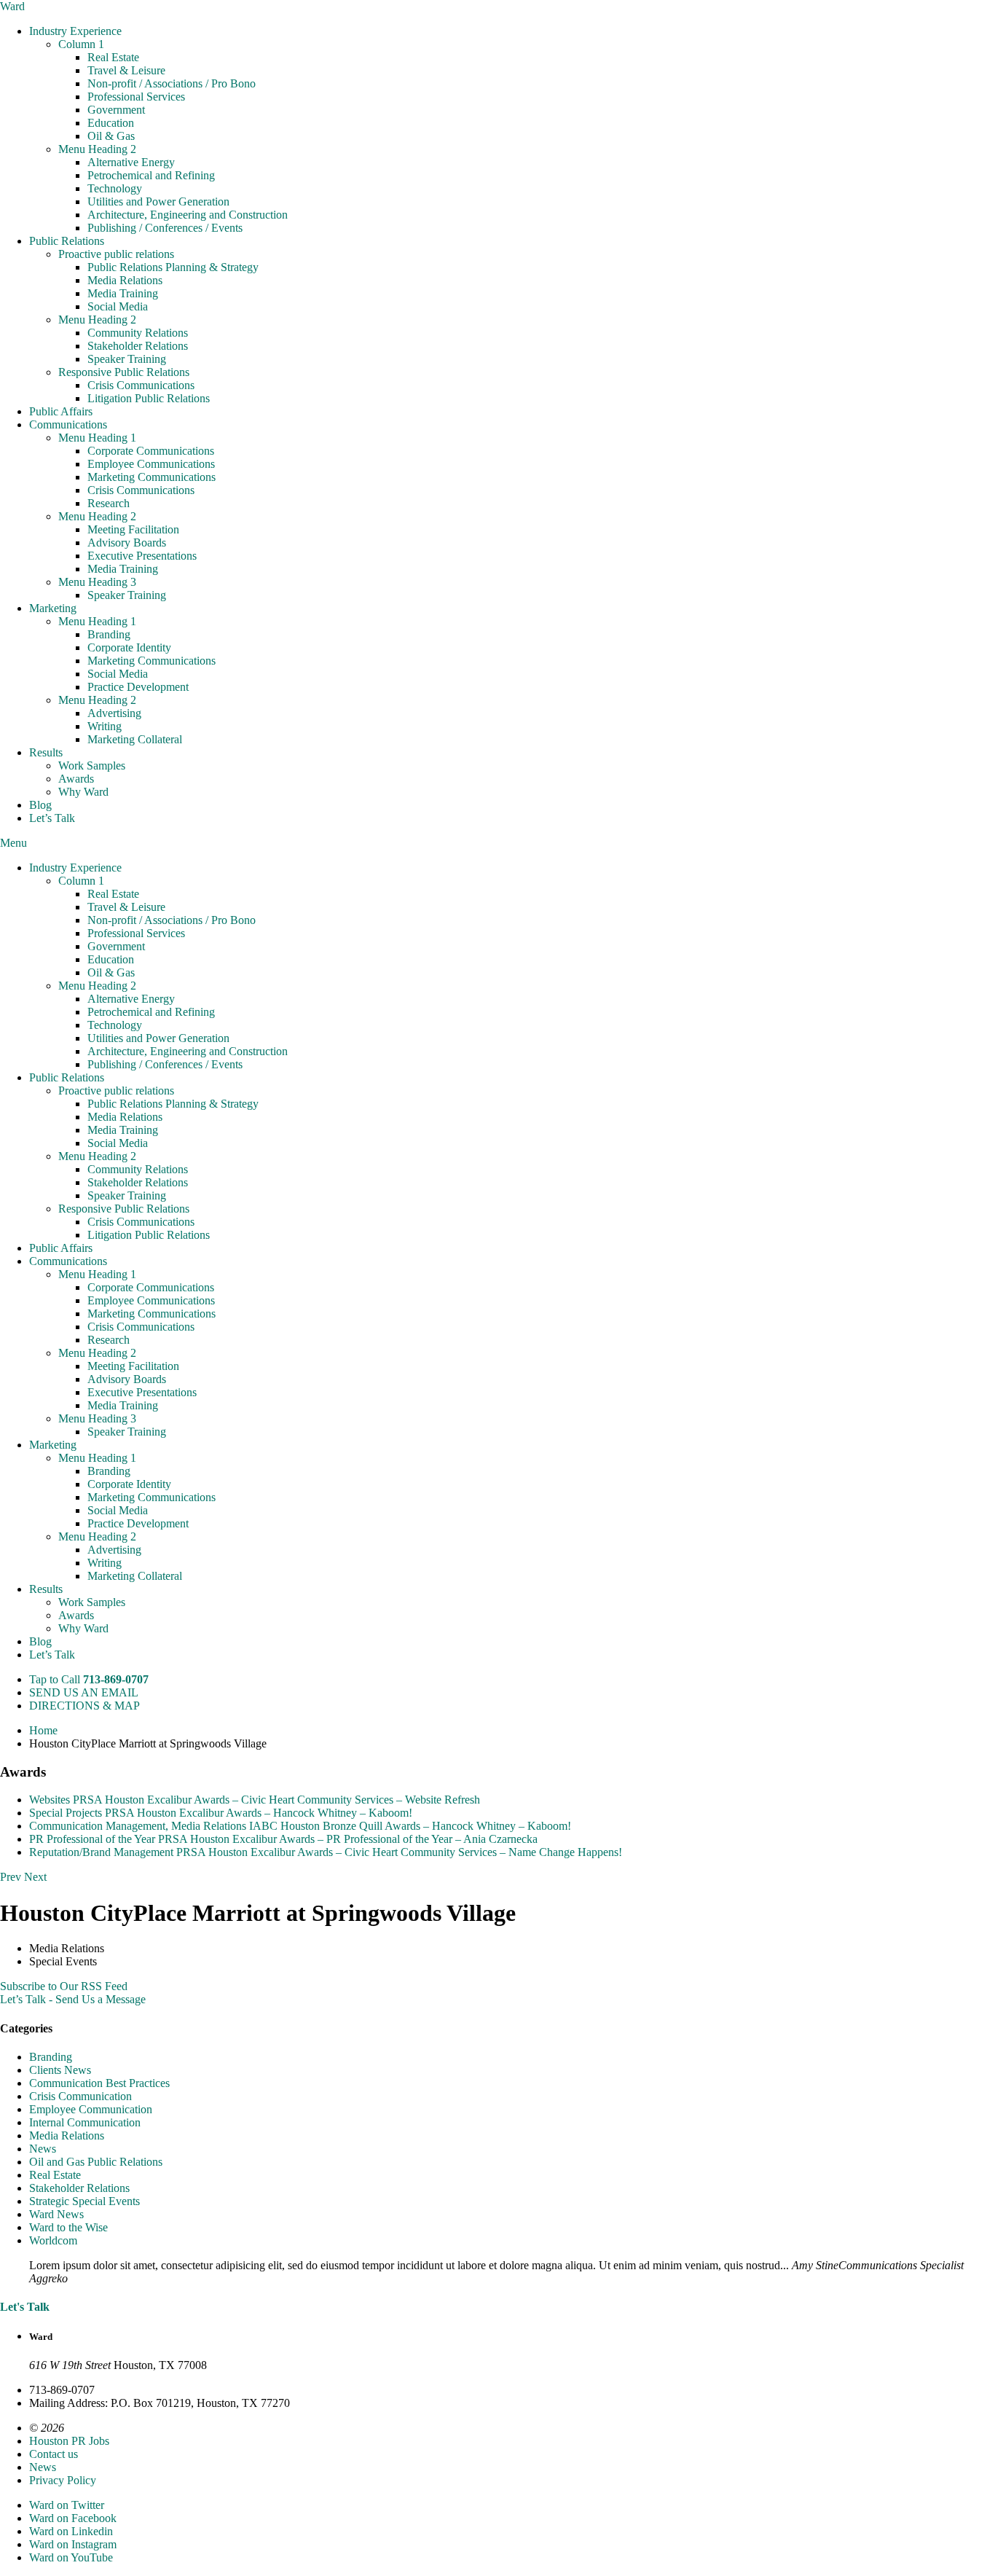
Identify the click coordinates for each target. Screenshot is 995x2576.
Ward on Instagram (73, 2544)
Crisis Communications (141, 385)
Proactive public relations (116, 254)
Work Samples (92, 766)
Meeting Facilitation (133, 529)
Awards (76, 779)
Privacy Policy (63, 2480)
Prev (11, 1877)
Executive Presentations (142, 556)
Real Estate (113, 57)
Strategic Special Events (84, 2201)
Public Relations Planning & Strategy (173, 267)
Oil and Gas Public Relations (96, 2162)
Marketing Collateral (135, 739)
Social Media (118, 306)
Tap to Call (89, 1679)
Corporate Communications (151, 451)
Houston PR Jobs (69, 2441)
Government (116, 110)
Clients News (60, 2070)
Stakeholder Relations (138, 346)
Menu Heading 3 (97, 582)
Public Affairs (61, 411)
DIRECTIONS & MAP (84, 1706)
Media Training (123, 293)
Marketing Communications (152, 477)
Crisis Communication (80, 2096)
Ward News (56, 2214)
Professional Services (136, 97)
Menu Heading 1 (97, 438)
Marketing (53, 608)
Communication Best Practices (99, 2083)
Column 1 (81, 44)
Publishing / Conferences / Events (165, 228)
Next (35, 1877)
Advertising (114, 713)
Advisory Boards (127, 543)
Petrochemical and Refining (151, 175)
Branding (109, 634)
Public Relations (67, 241)
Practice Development (138, 687)
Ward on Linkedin (71, 2531)
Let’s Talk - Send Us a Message (73, 1999)
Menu (13, 843)
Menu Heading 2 (97, 149)
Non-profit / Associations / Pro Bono (172, 83)
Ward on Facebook (73, 2518)
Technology (115, 188)
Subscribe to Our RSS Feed (64, 1986)
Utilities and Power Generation (158, 201)
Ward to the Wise (68, 2227)
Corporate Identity (129, 647)
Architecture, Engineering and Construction (188, 215)
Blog (40, 805)
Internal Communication (85, 2122)
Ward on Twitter (67, 2505)
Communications (68, 424)
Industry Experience (75, 31)
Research (109, 503)
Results (46, 752)
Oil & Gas (111, 136)
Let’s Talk (52, 818)
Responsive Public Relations (124, 372)
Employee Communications (151, 464)
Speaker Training (127, 359)
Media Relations (125, 280)
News (43, 2149)
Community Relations (138, 333)
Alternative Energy (131, 162)
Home (43, 1730)
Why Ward (83, 792)
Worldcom (53, 2240)
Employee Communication (91, 2109)
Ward (12, 6)
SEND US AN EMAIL (84, 1692)
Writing (105, 726)
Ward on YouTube (71, 2557)
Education (111, 123)
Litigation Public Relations (149, 398)
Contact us (54, 2454)
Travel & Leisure (126, 70)
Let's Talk (25, 2307)
